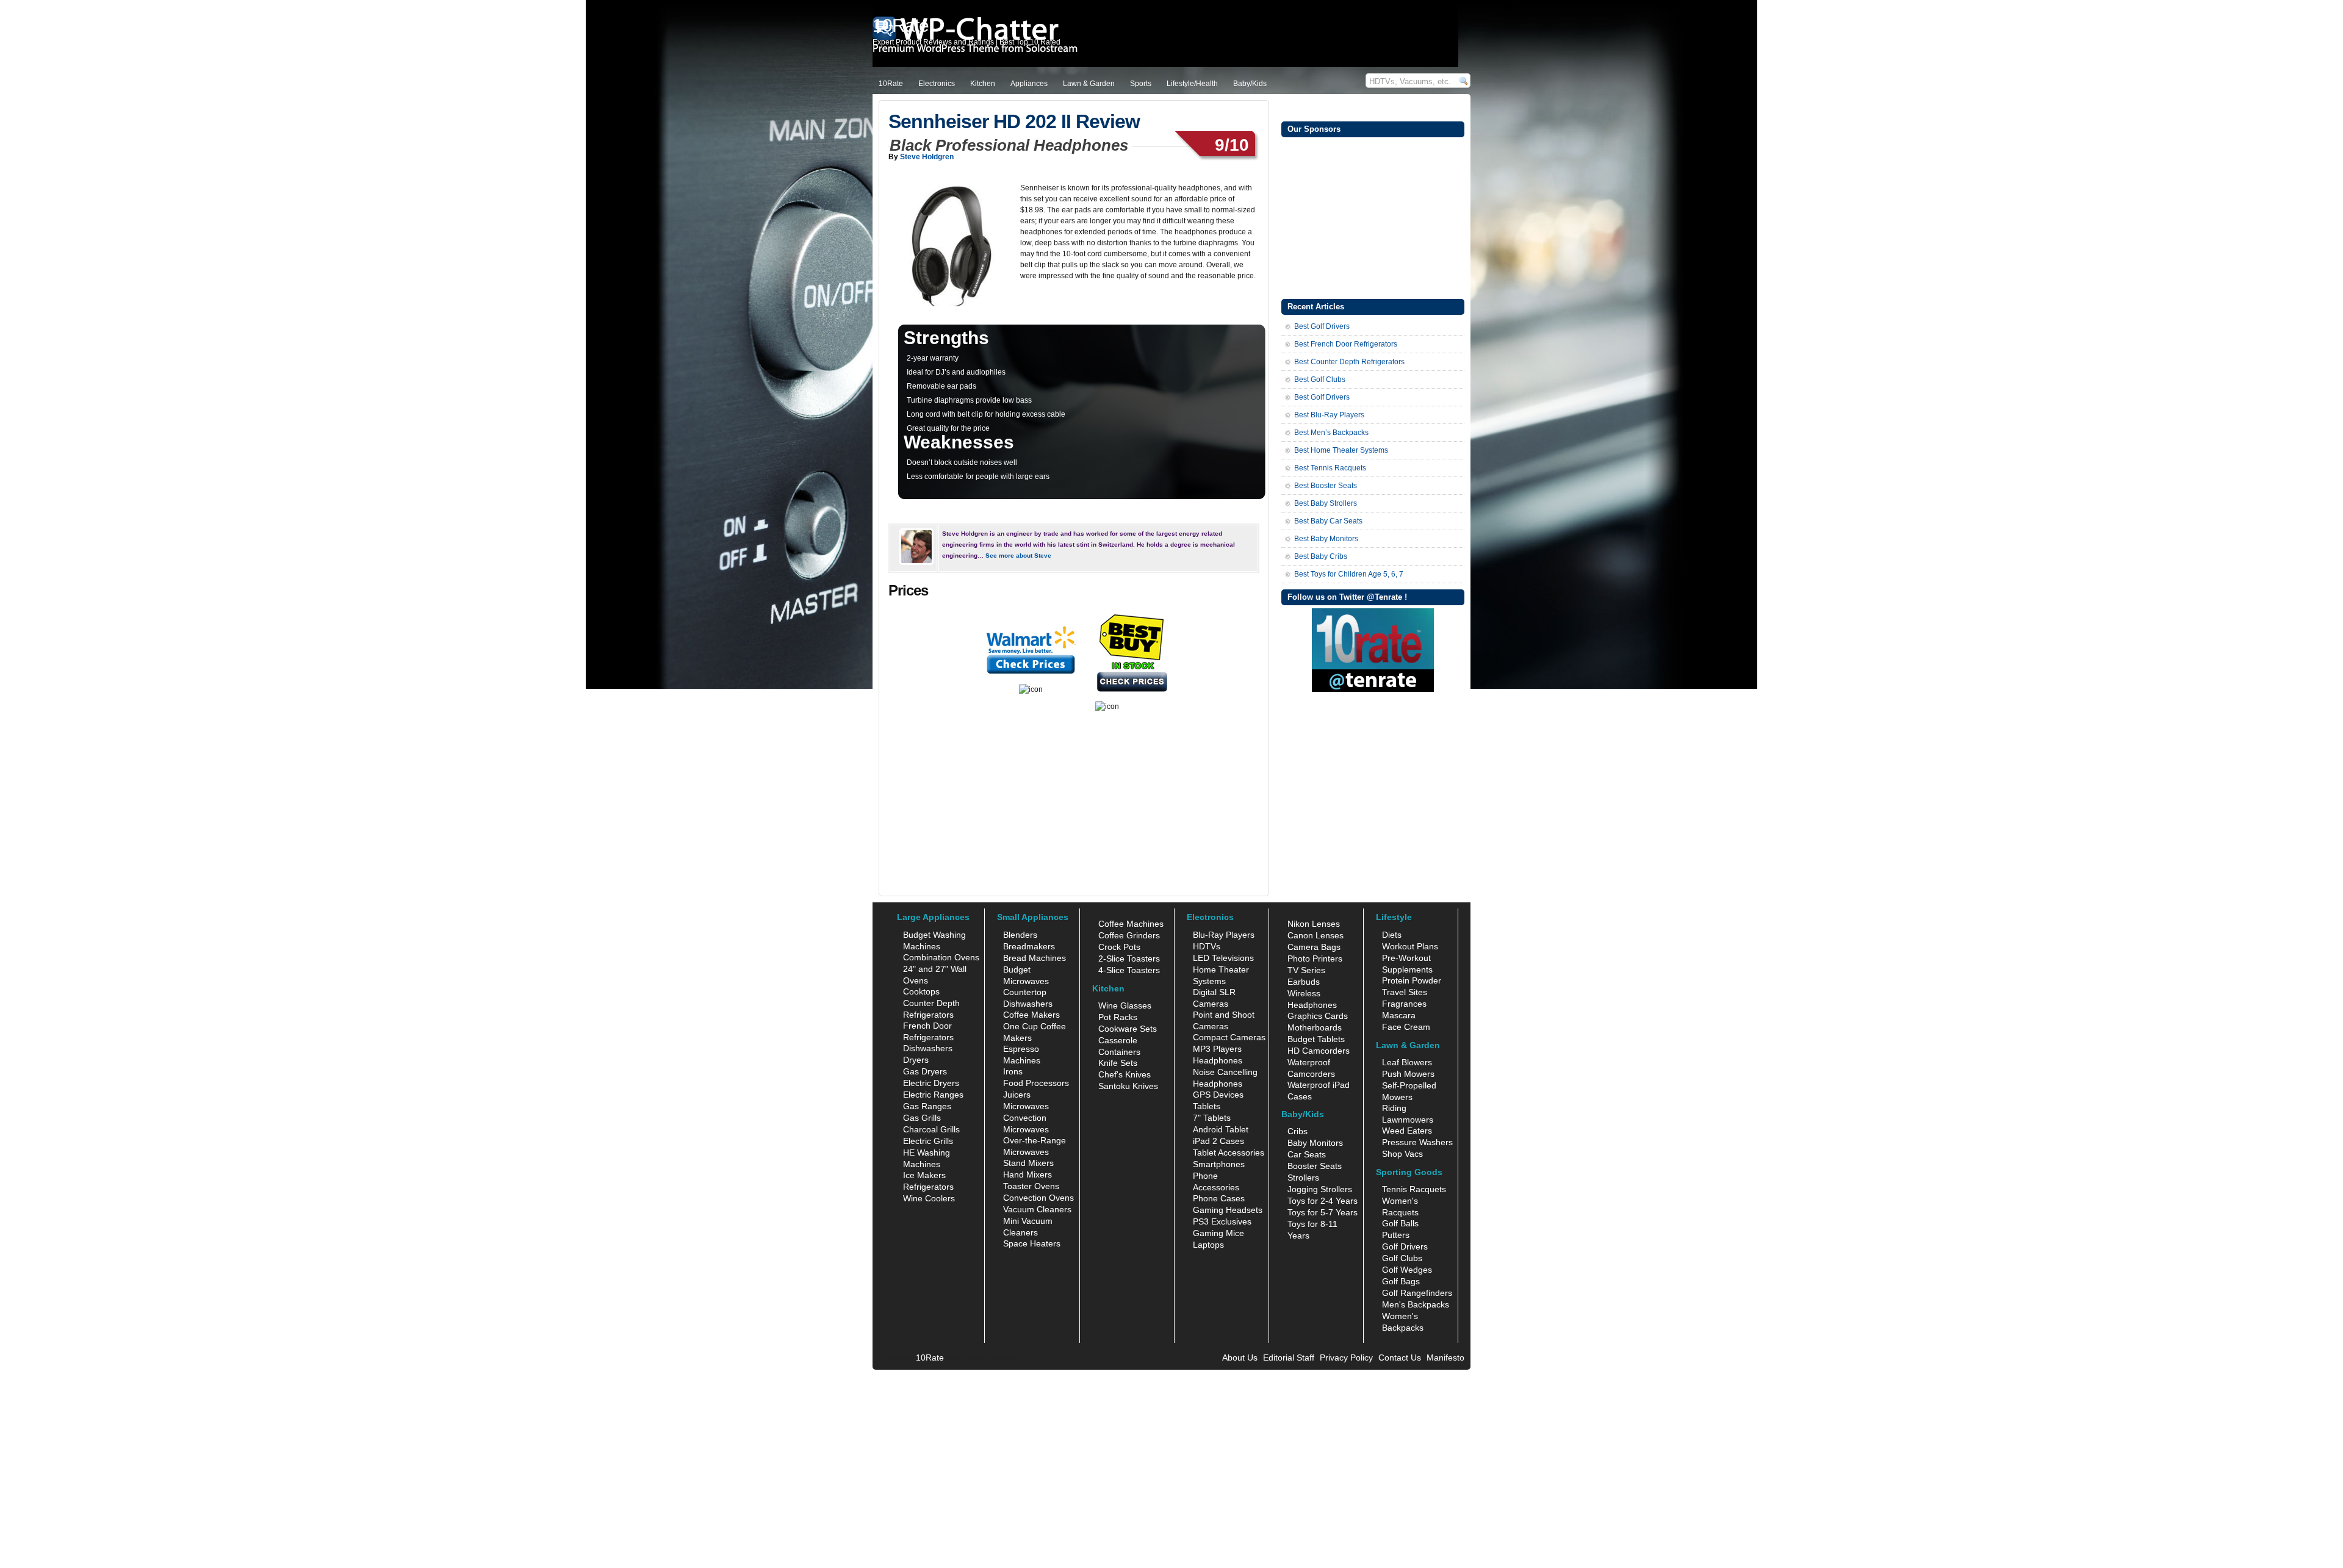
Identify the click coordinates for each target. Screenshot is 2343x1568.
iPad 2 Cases (1218, 1141)
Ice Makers (924, 1175)
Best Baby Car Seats (1328, 521)
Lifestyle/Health (1192, 84)
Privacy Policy (1346, 1358)
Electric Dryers (931, 1083)
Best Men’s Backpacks (1331, 433)
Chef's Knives (1125, 1074)
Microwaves (1026, 1106)
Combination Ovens (941, 957)
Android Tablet (1221, 1129)
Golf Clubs (1402, 1258)
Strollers (1303, 1178)
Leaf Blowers (1407, 1062)
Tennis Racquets (1414, 1189)
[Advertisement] (1373, 217)
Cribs (1297, 1131)
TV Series (1306, 970)
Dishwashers (928, 1048)
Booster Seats (1315, 1166)
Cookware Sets (1128, 1029)
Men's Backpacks (1416, 1304)
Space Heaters (1032, 1243)
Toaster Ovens (1031, 1186)
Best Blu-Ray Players (1329, 415)
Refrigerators (928, 1187)
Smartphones (1219, 1164)
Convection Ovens (1038, 1198)
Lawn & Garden (1089, 84)
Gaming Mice (1218, 1233)
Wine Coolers (929, 1198)
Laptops (1208, 1245)
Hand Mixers (1028, 1174)
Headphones (1218, 1060)
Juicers (1017, 1095)
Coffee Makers (1031, 1015)
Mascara (1399, 1015)
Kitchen (983, 84)
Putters (1396, 1235)
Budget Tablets (1316, 1039)
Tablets (1207, 1106)
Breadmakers (1029, 946)
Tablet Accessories (1229, 1153)
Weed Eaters (1407, 1131)
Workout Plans (1410, 946)
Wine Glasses (1125, 1005)
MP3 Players (1217, 1049)
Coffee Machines (1131, 924)
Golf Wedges (1407, 1270)
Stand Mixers (1028, 1163)
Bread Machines (1035, 958)
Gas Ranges (927, 1106)
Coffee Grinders (1129, 935)
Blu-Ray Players (1224, 935)
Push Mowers (1408, 1074)
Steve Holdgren (927, 157)
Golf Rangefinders (1417, 1293)
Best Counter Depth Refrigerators (1349, 362)
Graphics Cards (1318, 1016)
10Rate (891, 84)
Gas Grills (922, 1118)
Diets (1392, 935)
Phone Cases (1219, 1198)
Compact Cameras (1229, 1037)
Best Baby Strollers (1326, 503)
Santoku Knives (1128, 1086)
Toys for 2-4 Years (1323, 1201)
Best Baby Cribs (1321, 556)
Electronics (937, 84)
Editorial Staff (1289, 1358)
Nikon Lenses (1314, 924)
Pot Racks (1118, 1017)
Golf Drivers (1405, 1246)
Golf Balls (1400, 1223)
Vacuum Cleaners (1037, 1209)
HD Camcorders (1319, 1051)
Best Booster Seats (1326, 486)
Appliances (1029, 84)
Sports (1141, 84)
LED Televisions (1223, 958)
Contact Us (1400, 1358)
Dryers (916, 1060)
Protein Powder (1412, 980)
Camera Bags (1314, 947)
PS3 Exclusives (1222, 1221)
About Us (1240, 1358)
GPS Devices (1218, 1095)
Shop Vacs (1402, 1154)
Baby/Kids (1250, 84)
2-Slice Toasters (1129, 958)
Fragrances (1404, 1004)
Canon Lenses (1315, 935)
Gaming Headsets (1228, 1210)
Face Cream (1406, 1027)
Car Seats (1307, 1154)
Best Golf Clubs (1320, 379)
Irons (1013, 1071)
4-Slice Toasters (1129, 970)
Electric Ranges (933, 1095)
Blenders (1020, 935)
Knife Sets (1118, 1063)
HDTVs (1207, 946)
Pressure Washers (1417, 1142)
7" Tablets (1212, 1118)
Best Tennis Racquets (1330, 468)
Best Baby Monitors (1326, 539)
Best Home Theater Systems (1341, 450)
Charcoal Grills (931, 1129)
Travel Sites (1405, 992)
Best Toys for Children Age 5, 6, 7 (1349, 574)
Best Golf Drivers (1322, 326)
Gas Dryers (925, 1071)
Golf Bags (1401, 1281)
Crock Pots (1119, 947)
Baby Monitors (1315, 1143)
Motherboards (1315, 1027)
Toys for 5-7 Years (1323, 1212)
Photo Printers (1315, 958)
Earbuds (1304, 982)
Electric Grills (928, 1141)
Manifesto (1445, 1358)
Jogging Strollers (1320, 1189)
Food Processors (1036, 1083)
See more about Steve (1018, 556)
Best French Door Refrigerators (1346, 344)
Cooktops (921, 991)
